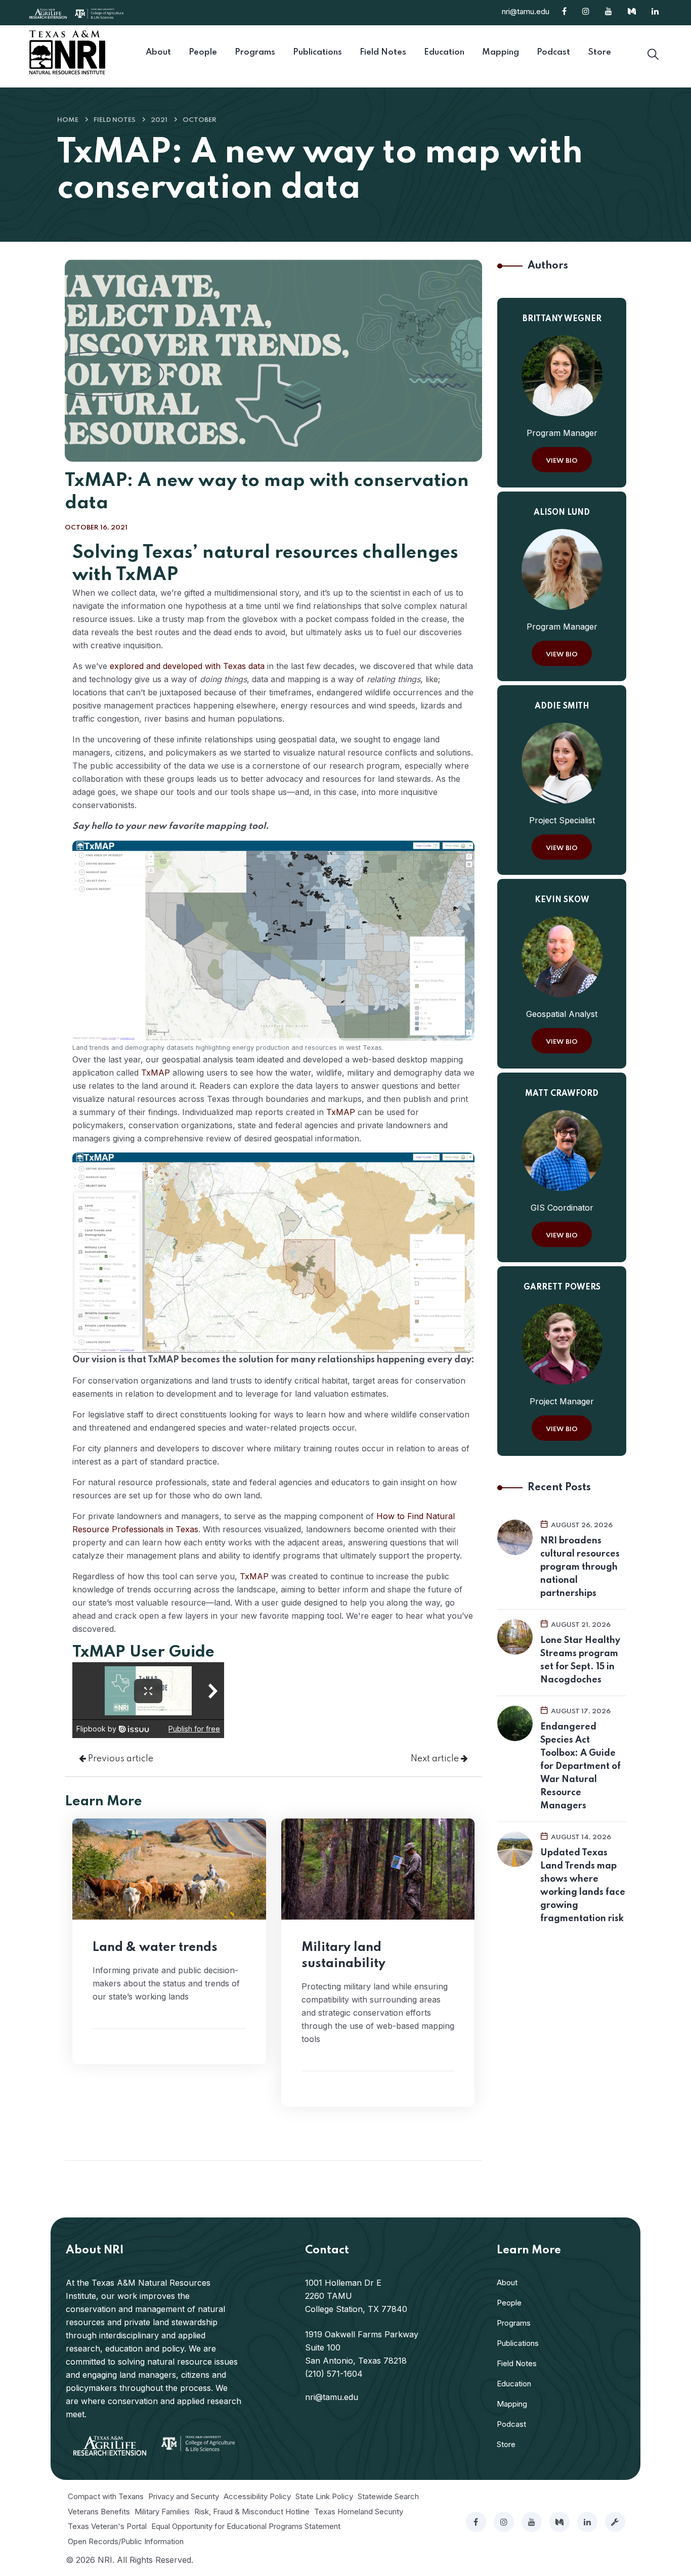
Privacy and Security (184, 2496)
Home (68, 120)
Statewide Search (388, 2496)
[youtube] (532, 2522)
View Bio (562, 461)
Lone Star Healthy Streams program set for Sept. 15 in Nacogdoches (580, 1660)
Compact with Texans (106, 2496)
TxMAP (156, 1073)
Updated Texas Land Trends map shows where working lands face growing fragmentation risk (583, 1886)
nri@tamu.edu (526, 11)
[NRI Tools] (615, 2522)
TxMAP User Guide (143, 1652)
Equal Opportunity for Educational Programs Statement (246, 2526)
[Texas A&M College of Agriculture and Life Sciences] (99, 13)
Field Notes (115, 120)
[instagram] (504, 2522)
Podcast (511, 2424)
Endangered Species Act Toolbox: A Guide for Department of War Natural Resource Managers (580, 1766)
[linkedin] (587, 2522)
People (509, 2303)
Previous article (120, 1759)
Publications (518, 2343)
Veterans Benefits (99, 2512)
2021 (159, 120)
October (200, 120)
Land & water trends (155, 1948)
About (507, 2282)
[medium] (559, 2522)
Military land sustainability (343, 1956)
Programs (514, 2323)
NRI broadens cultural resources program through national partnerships (580, 1567)
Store (506, 2444)
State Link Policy (324, 2496)
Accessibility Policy (257, 2496)
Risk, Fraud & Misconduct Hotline (252, 2512)
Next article (436, 1759)
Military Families (162, 2512)
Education (514, 2384)
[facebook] (476, 2522)
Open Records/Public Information (126, 2541)
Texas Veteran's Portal (107, 2526)
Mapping (512, 2404)
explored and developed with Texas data (187, 666)
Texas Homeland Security (359, 2512)
